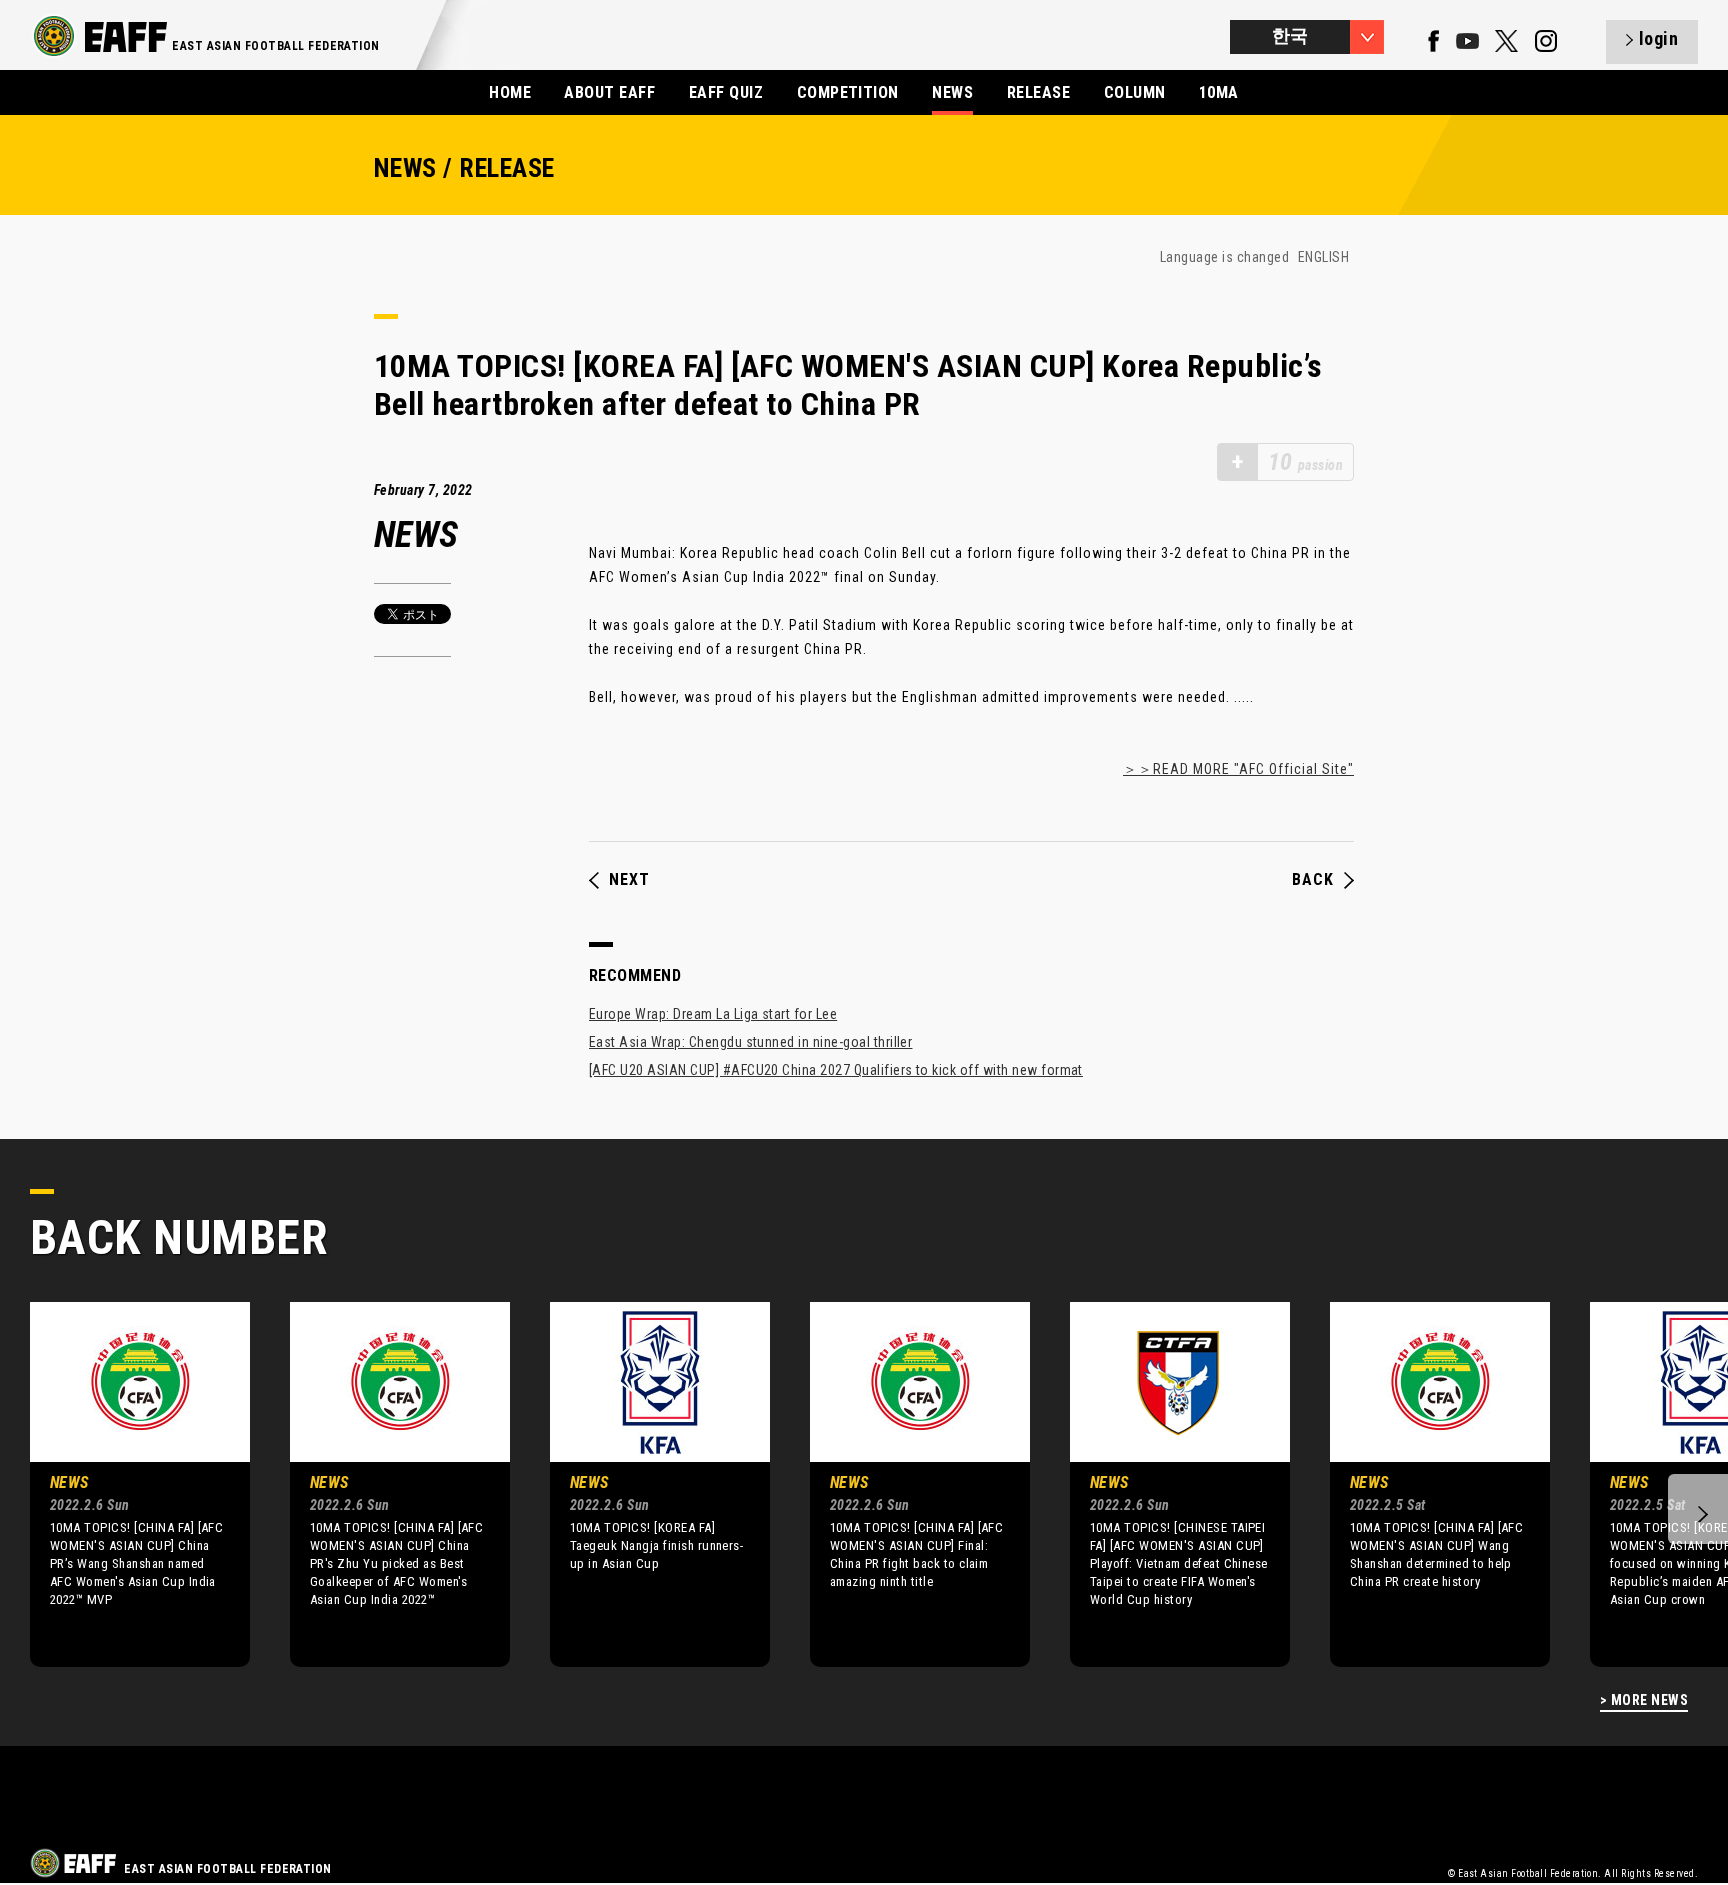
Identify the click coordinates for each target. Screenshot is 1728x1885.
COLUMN (1135, 92)
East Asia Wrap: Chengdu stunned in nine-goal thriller (750, 1042)
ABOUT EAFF (609, 92)
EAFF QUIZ (726, 92)
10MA (1219, 92)
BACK (1313, 880)
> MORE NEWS (1644, 1700)
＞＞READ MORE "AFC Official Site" (1238, 769)
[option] (125, 1484)
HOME (510, 92)
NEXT (629, 880)
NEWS (952, 92)
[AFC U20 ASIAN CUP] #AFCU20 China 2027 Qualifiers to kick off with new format (836, 1070)
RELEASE (1038, 92)
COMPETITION (848, 92)
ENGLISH (1323, 257)
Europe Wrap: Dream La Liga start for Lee (713, 1014)
